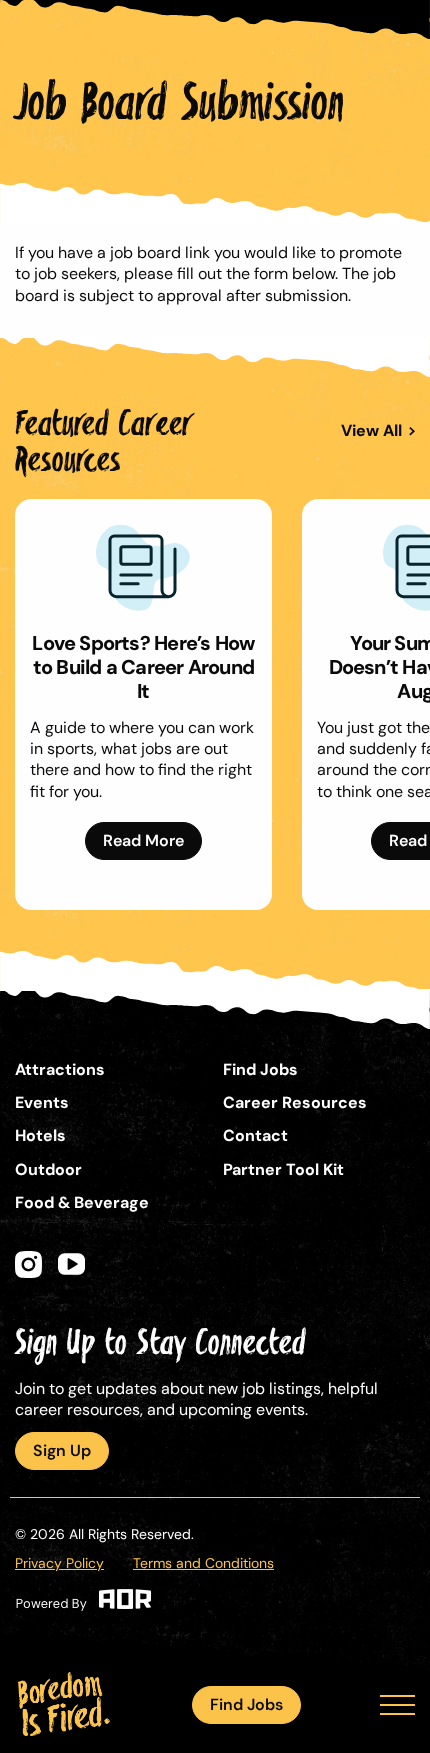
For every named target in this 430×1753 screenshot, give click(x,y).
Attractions (60, 1069)
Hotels (40, 1135)
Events (42, 1102)
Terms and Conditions (203, 1563)
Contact (255, 1135)
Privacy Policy (59, 1563)
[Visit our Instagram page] (28, 1264)
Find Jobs (246, 1704)
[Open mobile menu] (397, 1705)
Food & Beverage (82, 1202)
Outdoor (48, 1169)
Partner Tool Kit (283, 1169)
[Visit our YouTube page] (71, 1264)
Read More (143, 840)
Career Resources (295, 1102)
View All (371, 431)
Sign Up (62, 1450)
